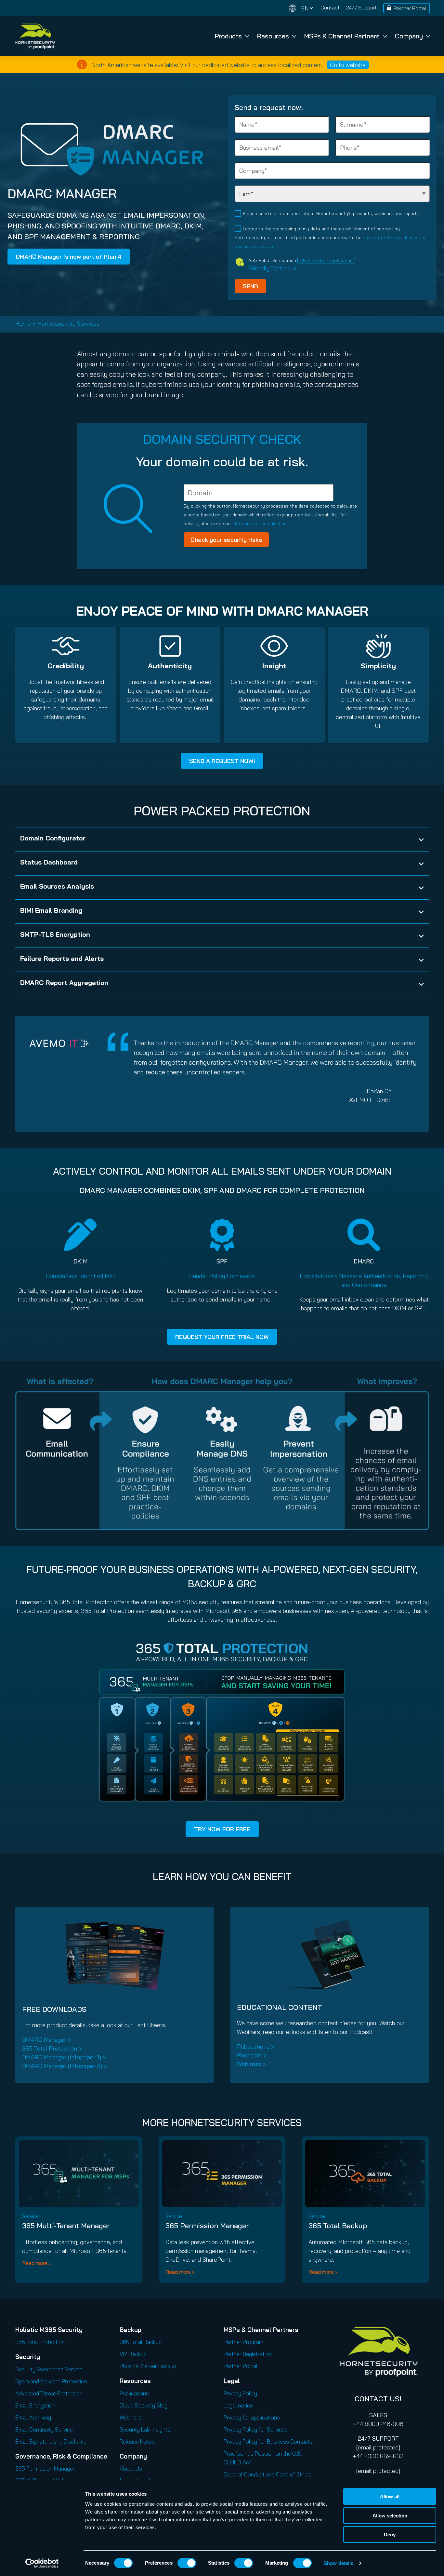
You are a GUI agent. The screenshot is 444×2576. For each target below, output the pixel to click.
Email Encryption (35, 2405)
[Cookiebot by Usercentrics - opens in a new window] (42, 2563)
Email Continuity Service (44, 2429)
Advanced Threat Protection (49, 2393)
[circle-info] (82, 64)
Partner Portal (410, 8)
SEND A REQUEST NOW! (222, 761)
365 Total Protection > (52, 2048)
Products (228, 36)
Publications (134, 2393)
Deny (390, 2535)
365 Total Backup (338, 2226)
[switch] (187, 2563)
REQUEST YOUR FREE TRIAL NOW (222, 1337)
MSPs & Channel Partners (342, 36)
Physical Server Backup (148, 2366)
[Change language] (301, 8)
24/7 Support (361, 7)
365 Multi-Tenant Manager (66, 2226)
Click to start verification (326, 260)
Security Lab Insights (145, 2429)
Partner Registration (248, 2354)
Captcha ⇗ (273, 268)
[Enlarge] (344, 1648)
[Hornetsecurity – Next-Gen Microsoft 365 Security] (35, 36)
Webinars (131, 2417)
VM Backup (133, 2354)
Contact (330, 7)
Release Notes (137, 2441)
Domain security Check (222, 439)
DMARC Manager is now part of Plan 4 (69, 257)
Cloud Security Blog (144, 2405)
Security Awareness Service (49, 2369)
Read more (35, 2263)
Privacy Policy (240, 2393)
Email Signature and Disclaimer (52, 2441)
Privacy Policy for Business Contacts (268, 2441)
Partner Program (243, 2342)
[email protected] (378, 2447)
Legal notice (238, 2405)
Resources (273, 36)
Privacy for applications (252, 2417)
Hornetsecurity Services (68, 324)
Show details (339, 2563)
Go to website (348, 65)
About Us (131, 2468)
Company (409, 36)
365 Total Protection (40, 2342)
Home (23, 324)
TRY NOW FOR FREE (222, 1829)
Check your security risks (226, 540)
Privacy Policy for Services (256, 2429)
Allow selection (390, 2516)
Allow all (390, 2496)
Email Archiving (33, 2417)
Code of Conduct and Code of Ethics (268, 2474)
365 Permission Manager (207, 2226)
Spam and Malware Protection (51, 2381)
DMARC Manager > (47, 2040)
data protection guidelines (261, 524)
